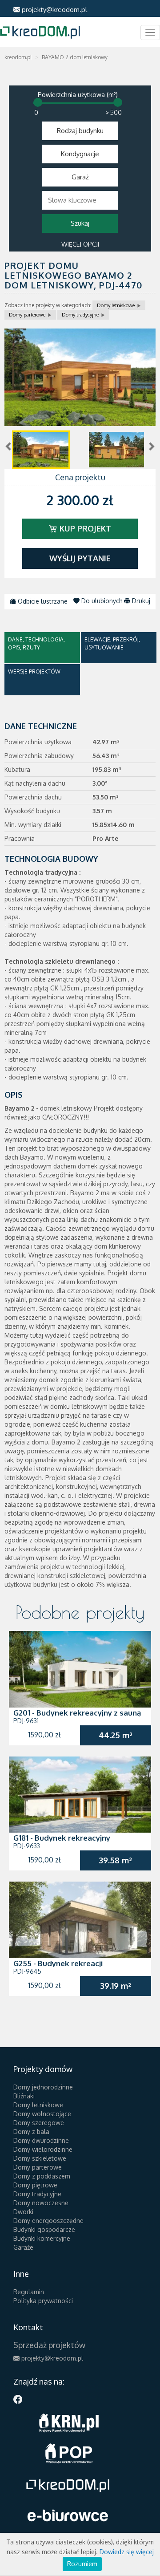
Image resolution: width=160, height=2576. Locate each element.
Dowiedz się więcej (127, 2552)
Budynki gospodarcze (44, 2229)
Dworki (23, 2212)
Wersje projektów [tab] (34, 671)
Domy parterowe (27, 315)
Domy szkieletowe (40, 2158)
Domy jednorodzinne (43, 2087)
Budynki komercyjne (42, 2238)
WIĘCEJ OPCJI (80, 244)
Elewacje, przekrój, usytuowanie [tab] (112, 643)
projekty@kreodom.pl (54, 10)
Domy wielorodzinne (43, 2149)
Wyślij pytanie (80, 558)
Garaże (23, 2247)
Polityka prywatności (43, 2301)
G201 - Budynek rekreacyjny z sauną (77, 1713)
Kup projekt (84, 528)
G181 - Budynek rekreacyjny (62, 1838)
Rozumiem (82, 2564)
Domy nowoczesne (41, 2203)
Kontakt (28, 2327)
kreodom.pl (18, 57)
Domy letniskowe (116, 305)
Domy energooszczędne (48, 2221)
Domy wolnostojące (42, 2114)
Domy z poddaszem (42, 2176)
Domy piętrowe (35, 2185)
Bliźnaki (24, 2096)
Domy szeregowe (39, 2123)
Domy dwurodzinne (41, 2140)
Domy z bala (31, 2132)
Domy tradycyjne (80, 315)
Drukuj (140, 601)
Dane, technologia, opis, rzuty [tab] (36, 643)
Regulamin (29, 2292)
